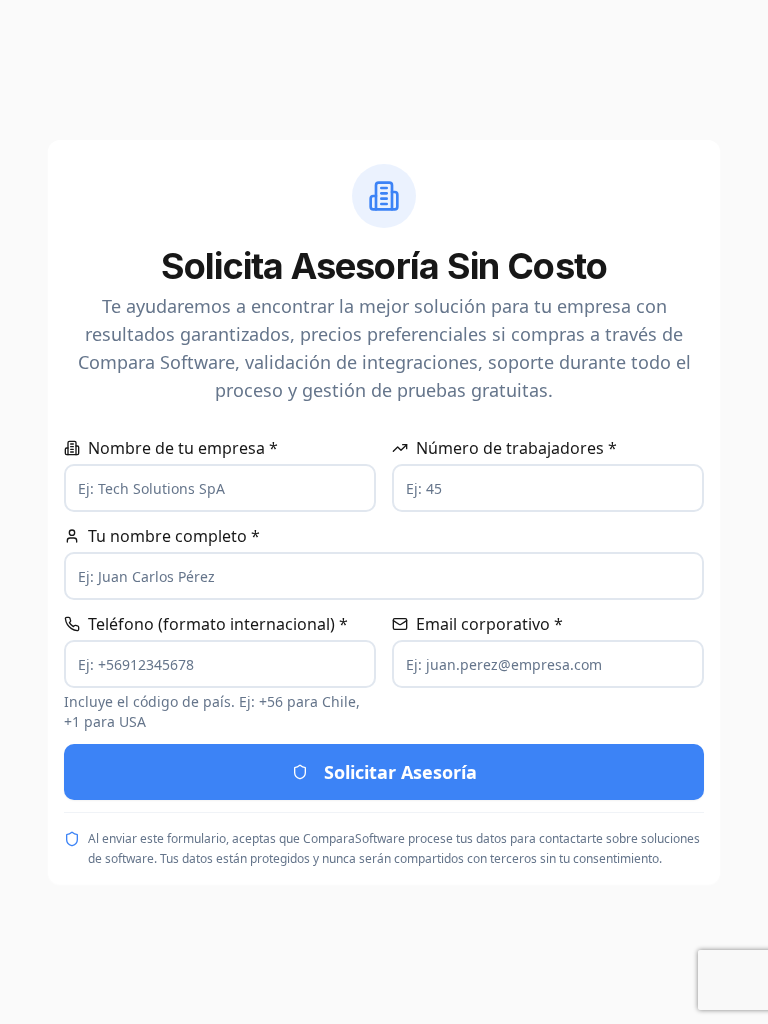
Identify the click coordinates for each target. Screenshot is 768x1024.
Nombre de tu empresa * (183, 448)
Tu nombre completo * (174, 536)
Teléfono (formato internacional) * (218, 624)
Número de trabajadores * (516, 448)
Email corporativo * (489, 624)
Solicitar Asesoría (400, 772)
